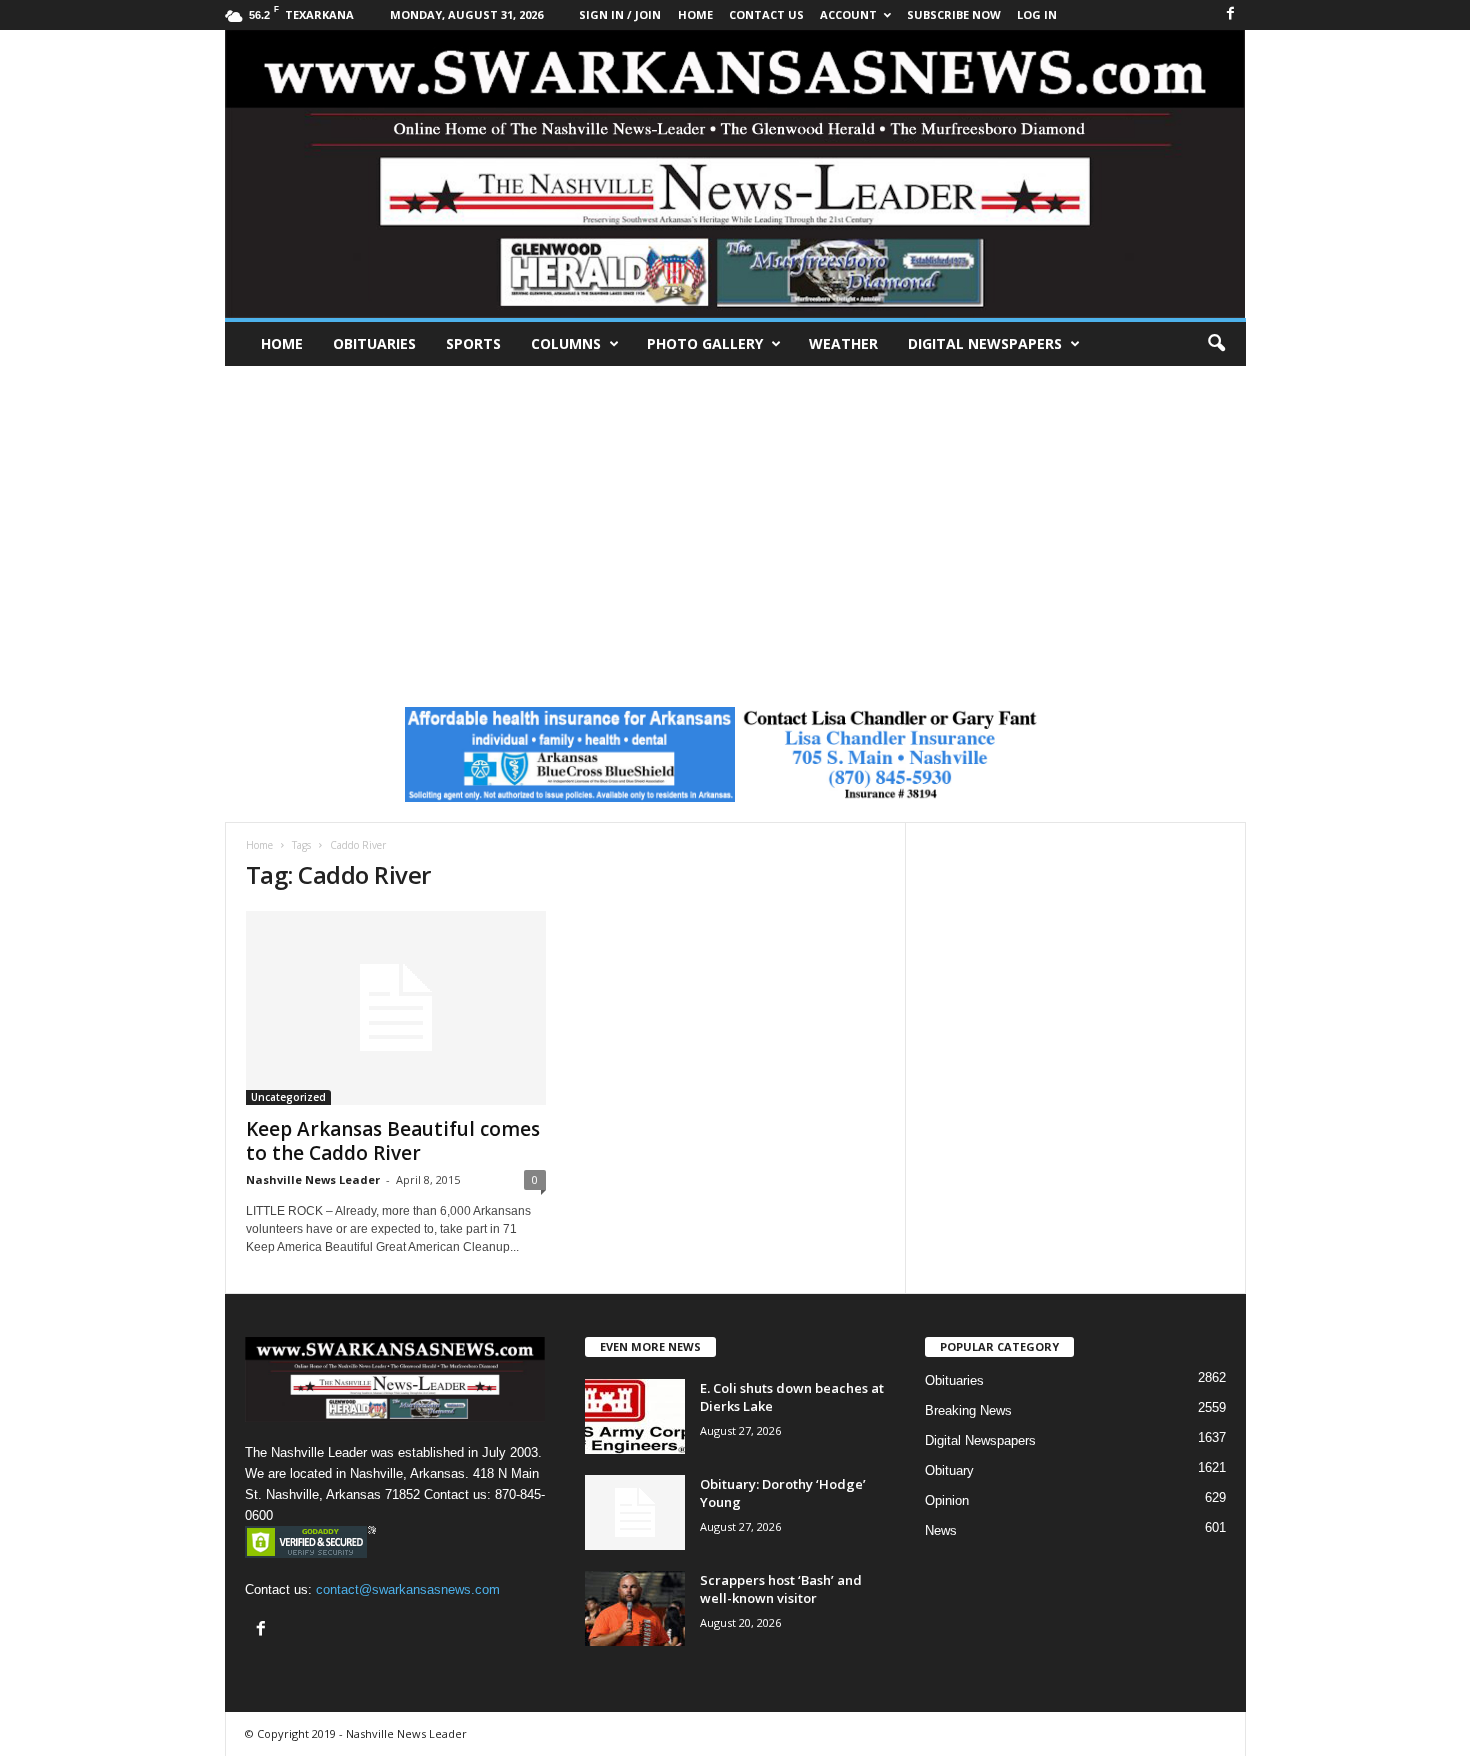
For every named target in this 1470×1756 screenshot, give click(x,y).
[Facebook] (1231, 14)
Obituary (949, 1470)
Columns (566, 343)
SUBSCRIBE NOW (954, 14)
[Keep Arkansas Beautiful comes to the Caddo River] (396, 1008)
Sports (473, 343)
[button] (1216, 344)
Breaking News (968, 1410)
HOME (695, 14)
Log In (1037, 14)
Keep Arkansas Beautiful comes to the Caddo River (393, 1141)
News (941, 1530)
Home (282, 343)
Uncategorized (288, 1097)
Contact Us (766, 14)
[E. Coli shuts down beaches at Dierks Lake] (635, 1416)
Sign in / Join (620, 14)
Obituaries (374, 343)
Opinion (947, 1500)
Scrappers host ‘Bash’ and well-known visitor (781, 1589)
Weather (843, 343)
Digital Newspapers (985, 343)
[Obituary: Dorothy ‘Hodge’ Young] (635, 1512)
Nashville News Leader (313, 1179)
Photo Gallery (705, 343)
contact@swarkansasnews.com (408, 1589)
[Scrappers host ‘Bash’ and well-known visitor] (635, 1608)
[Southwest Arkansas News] (735, 174)
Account (848, 14)
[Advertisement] (735, 516)
